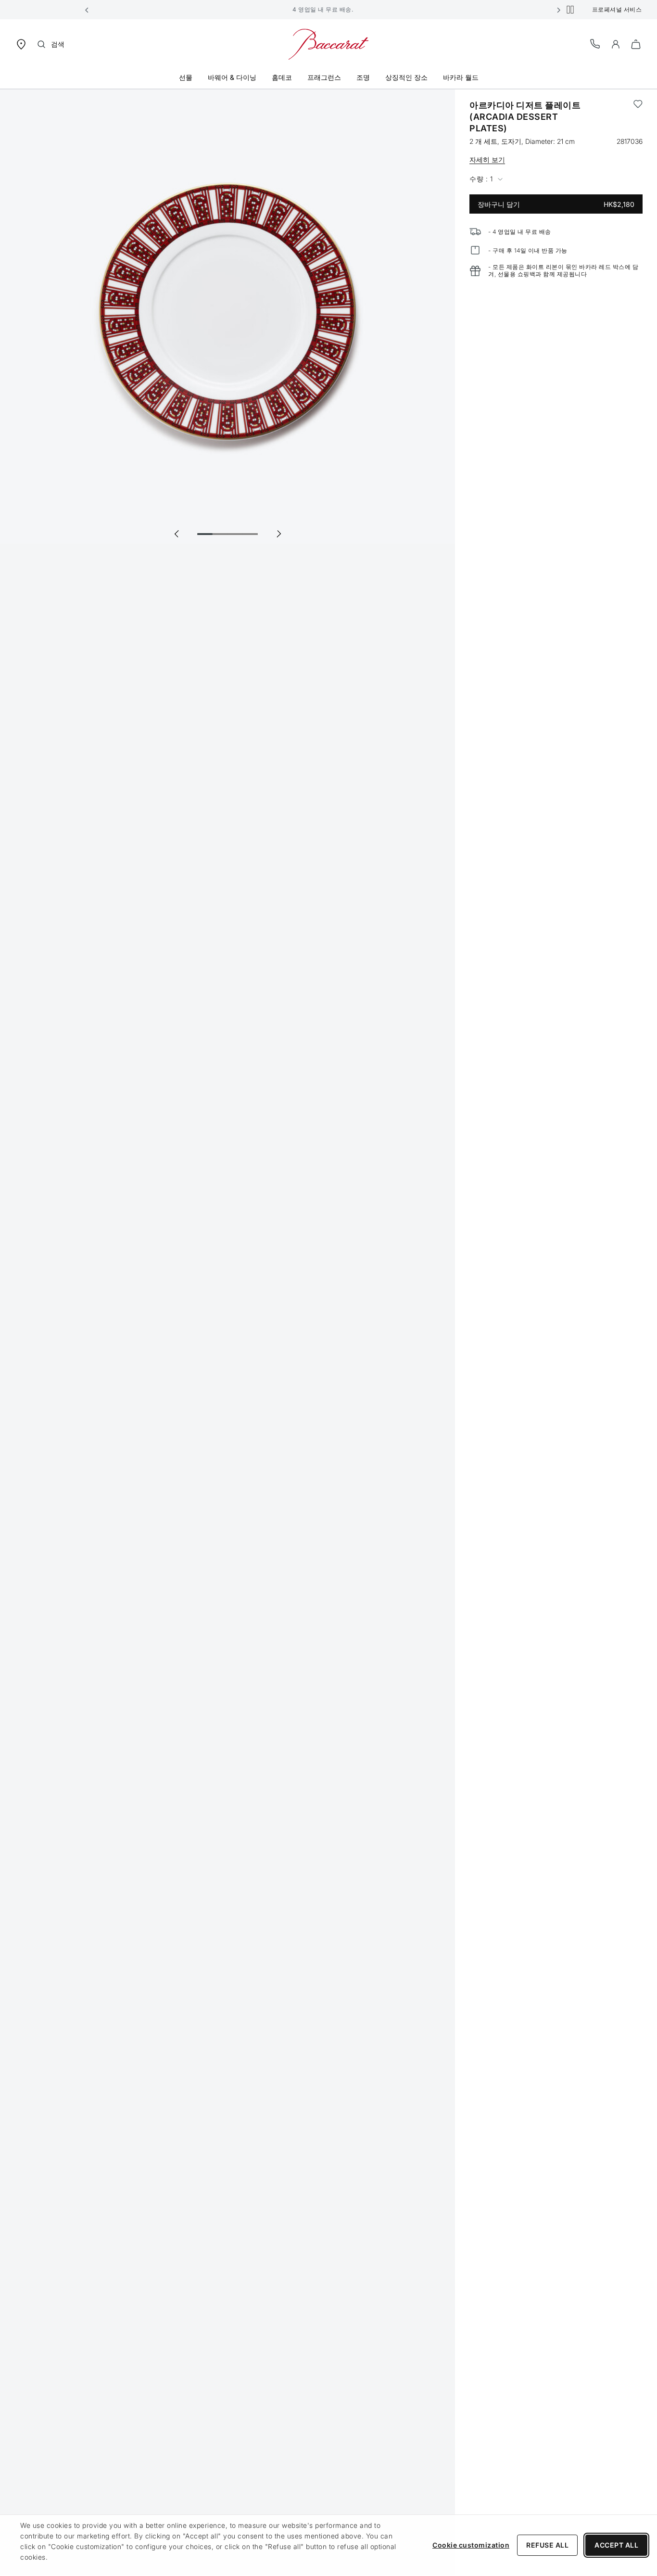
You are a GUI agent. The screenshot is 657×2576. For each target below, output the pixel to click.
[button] (87, 10)
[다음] (278, 534)
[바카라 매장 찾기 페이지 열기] (21, 44)
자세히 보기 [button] (487, 159)
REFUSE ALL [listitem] (547, 2545)
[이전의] (177, 534)
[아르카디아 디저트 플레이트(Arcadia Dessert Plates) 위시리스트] (638, 117)
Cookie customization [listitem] (471, 2545)
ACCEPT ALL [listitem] (616, 2545)
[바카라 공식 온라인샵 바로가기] (328, 44)
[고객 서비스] (595, 44)
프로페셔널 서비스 (617, 9)
